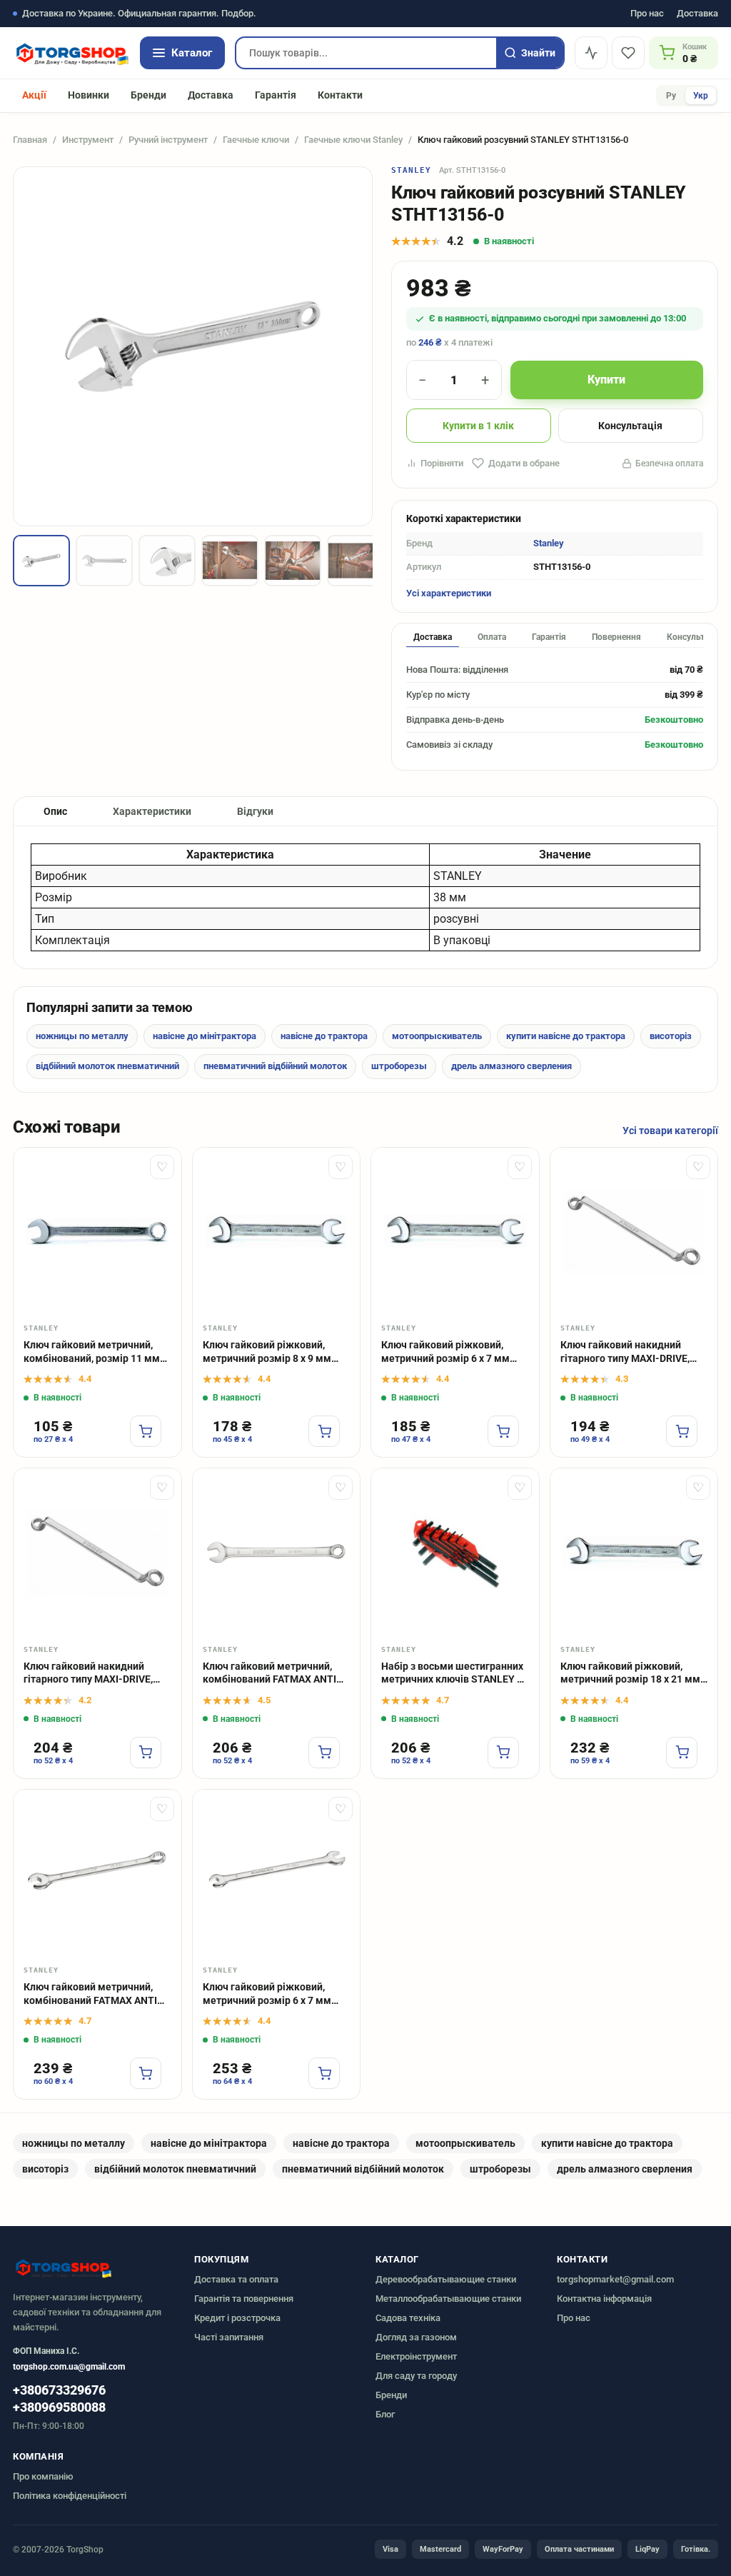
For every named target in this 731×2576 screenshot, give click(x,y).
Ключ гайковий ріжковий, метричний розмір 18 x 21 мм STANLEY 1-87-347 (630, 1674)
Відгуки (255, 811)
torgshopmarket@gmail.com (615, 2279)
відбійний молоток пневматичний (107, 1066)
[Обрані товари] (628, 53)
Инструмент (88, 140)
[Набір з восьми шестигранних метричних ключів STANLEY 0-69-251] (455, 1552)
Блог (385, 2414)
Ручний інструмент (168, 140)
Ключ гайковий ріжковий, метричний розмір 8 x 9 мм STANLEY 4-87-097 (267, 1352)
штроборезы (399, 1066)
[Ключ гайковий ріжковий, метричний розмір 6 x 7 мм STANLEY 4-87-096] (455, 1232)
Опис (55, 811)
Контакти (340, 95)
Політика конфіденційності (70, 2496)
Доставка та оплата (236, 2279)
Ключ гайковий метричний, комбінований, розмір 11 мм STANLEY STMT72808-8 (92, 1352)
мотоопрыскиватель (437, 1036)
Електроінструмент (416, 2356)
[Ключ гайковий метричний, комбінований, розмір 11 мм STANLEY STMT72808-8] (97, 1232)
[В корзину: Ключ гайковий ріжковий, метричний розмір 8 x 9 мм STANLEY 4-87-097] (324, 1431)
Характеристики (152, 811)
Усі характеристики (449, 593)
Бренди (148, 95)
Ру (671, 96)
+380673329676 (59, 2390)
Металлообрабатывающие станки (448, 2299)
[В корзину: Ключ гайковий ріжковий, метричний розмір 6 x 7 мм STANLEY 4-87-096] (503, 1431)
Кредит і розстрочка (237, 2318)
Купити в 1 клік (478, 426)
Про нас (647, 14)
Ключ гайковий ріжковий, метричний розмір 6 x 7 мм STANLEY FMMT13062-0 (267, 1994)
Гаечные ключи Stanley (353, 140)
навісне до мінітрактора (205, 1036)
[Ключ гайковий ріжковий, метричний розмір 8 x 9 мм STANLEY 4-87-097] (277, 1232)
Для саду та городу (416, 2376)
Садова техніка (408, 2318)
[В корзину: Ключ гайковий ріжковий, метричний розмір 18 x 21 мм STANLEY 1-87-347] (682, 1753)
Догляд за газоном (416, 2337)
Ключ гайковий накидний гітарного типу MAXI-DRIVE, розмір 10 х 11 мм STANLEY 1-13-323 (95, 1674)
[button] (41, 561)
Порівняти (442, 463)
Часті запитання (229, 2337)
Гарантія (276, 95)
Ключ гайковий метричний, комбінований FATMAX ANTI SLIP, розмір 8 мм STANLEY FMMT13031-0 (90, 1994)
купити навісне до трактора (566, 1036)
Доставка (697, 14)
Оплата (492, 637)
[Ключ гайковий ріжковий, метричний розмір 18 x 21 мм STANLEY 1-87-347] (634, 1552)
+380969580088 (59, 2407)
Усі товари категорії (670, 1131)
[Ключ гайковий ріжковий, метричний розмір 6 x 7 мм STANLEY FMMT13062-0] (277, 1874)
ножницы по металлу (82, 1036)
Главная (30, 140)
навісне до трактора (324, 1036)
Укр (701, 96)
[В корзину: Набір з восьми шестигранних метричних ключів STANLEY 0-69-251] (503, 1753)
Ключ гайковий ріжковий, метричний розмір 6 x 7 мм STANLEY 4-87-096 (445, 1352)
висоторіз (671, 1036)
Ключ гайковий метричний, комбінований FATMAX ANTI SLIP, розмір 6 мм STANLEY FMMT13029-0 (269, 1674)
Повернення (616, 637)
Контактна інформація (604, 2299)
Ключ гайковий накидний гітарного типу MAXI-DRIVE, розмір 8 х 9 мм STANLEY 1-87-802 (634, 1352)
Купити (606, 380)
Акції (34, 95)
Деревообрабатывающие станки (446, 2279)
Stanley (412, 170)
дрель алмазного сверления (511, 1066)
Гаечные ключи (256, 140)
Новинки (89, 95)
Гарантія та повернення (244, 2299)
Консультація (630, 426)
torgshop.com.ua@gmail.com (69, 2367)
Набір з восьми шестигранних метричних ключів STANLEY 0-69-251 (454, 1674)
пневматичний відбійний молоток (275, 1066)
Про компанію (43, 2476)
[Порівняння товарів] (591, 53)
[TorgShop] (71, 53)
